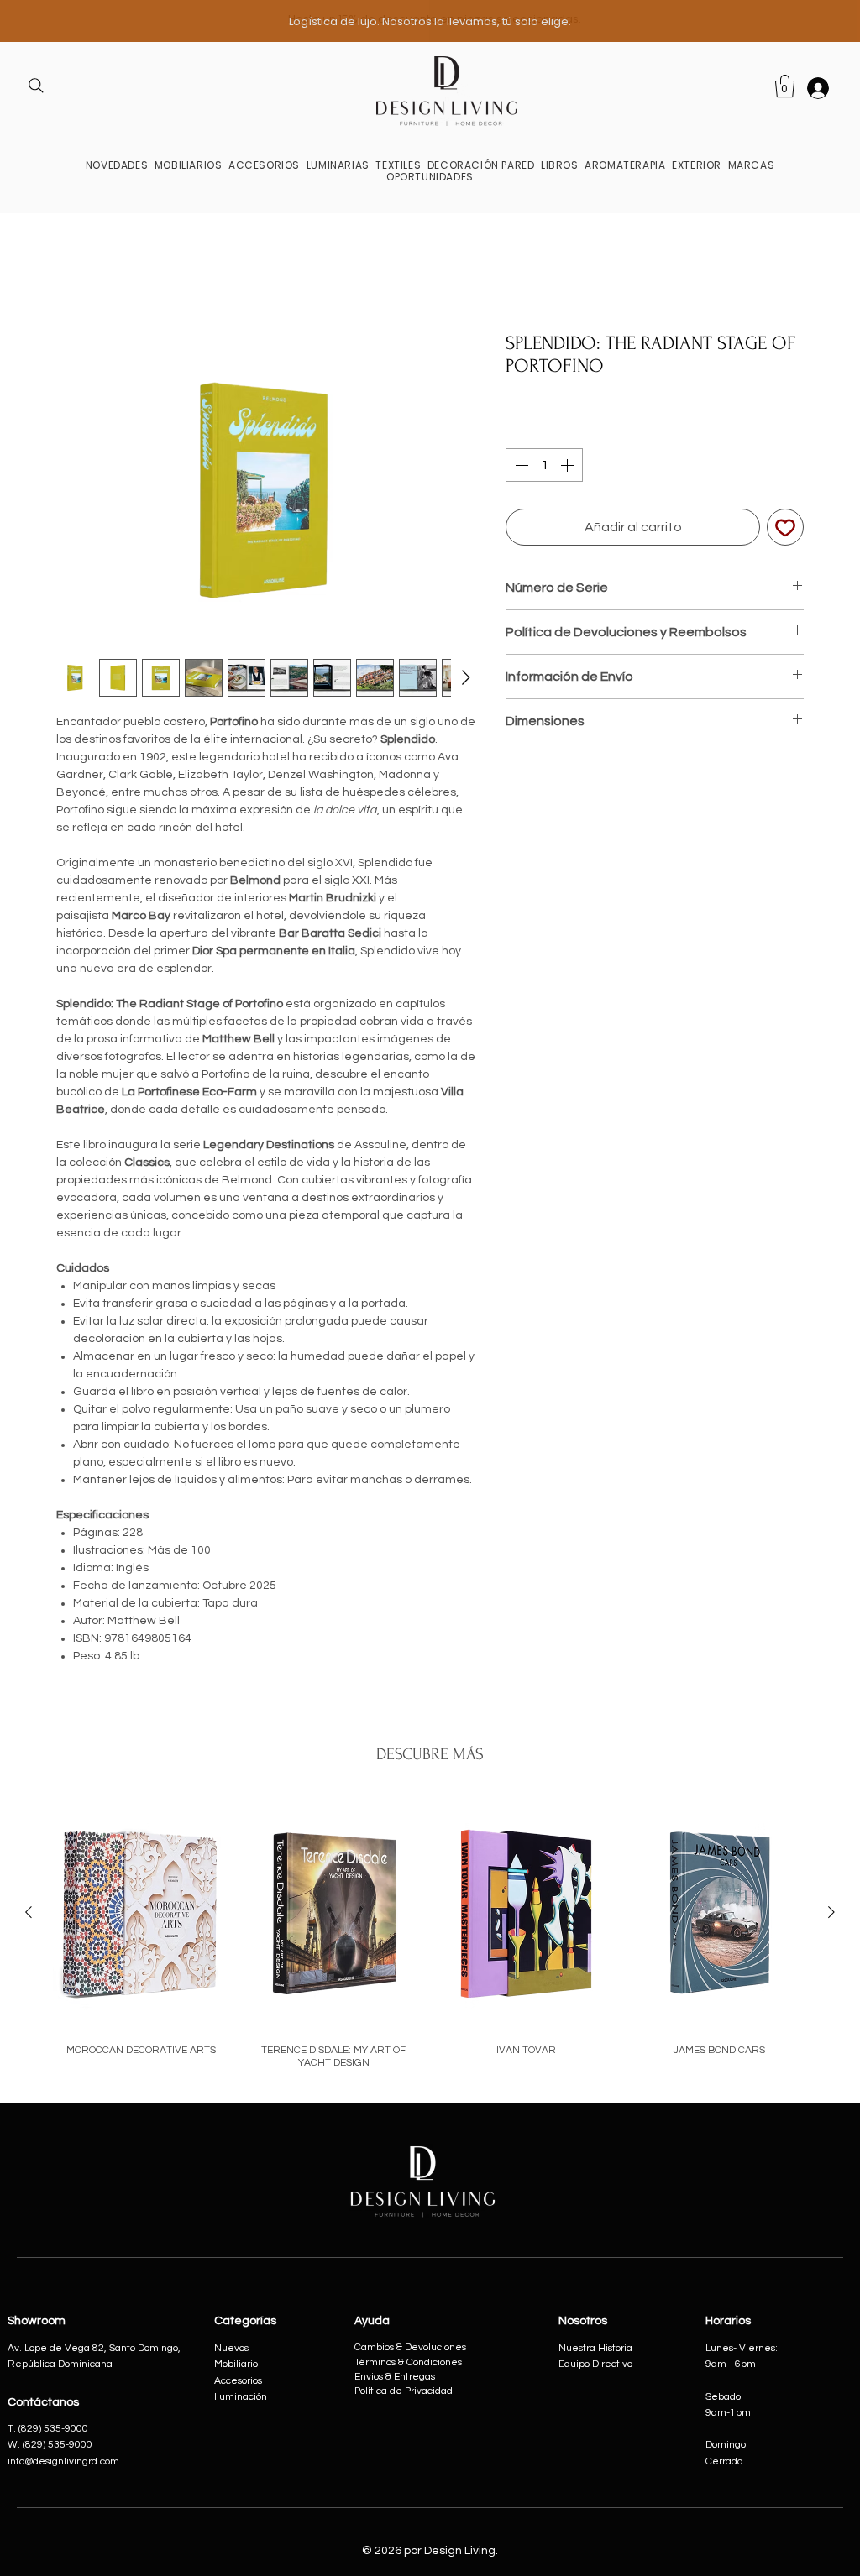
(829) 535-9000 (58, 2447)
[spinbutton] (544, 468)
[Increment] (569, 468)
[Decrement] (520, 468)
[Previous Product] (29, 1915)
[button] (188, 165)
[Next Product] (831, 1915)
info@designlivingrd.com (63, 2464)
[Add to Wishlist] (785, 530)
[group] (430, 1937)
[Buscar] (36, 86)
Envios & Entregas (395, 2379)
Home (74, 274)
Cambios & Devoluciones (410, 2350)
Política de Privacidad (404, 2393)
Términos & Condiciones (408, 2365)
